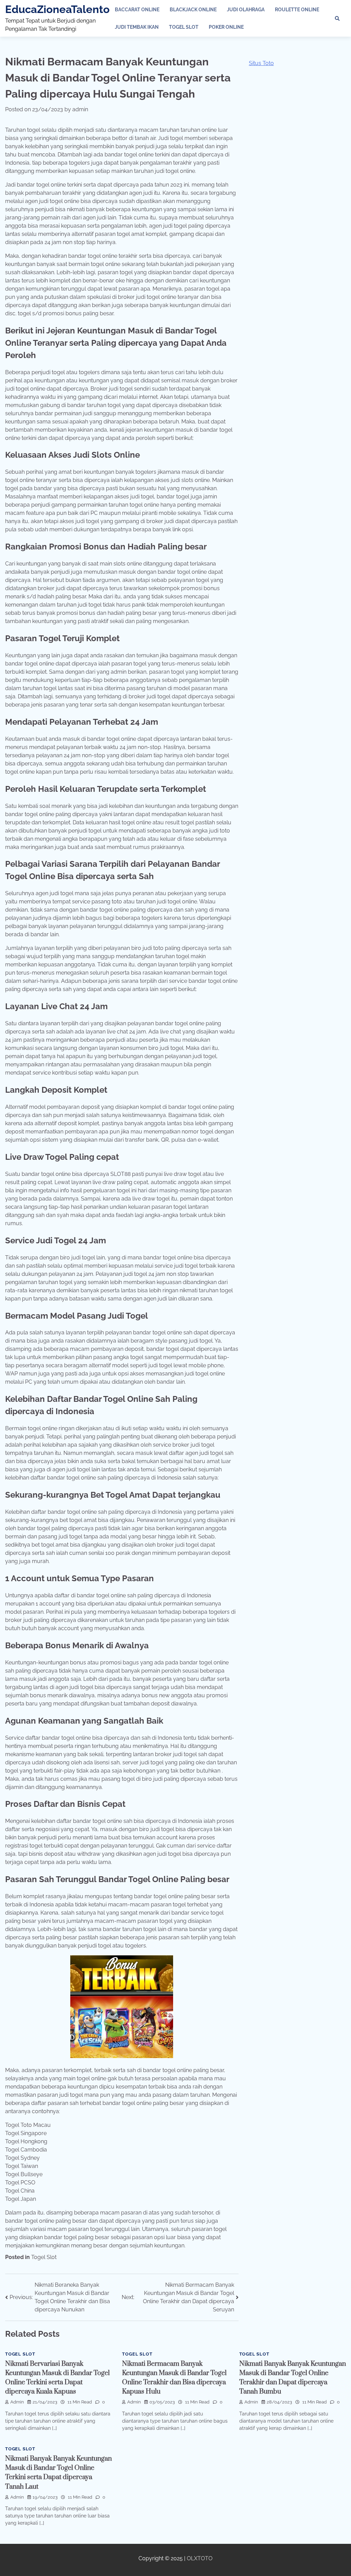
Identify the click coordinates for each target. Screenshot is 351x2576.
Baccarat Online (137, 10)
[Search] (337, 18)
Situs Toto (261, 63)
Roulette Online (297, 10)
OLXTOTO (200, 2558)
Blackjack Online (193, 10)
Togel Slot (184, 27)
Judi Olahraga (246, 10)
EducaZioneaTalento (57, 9)
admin (80, 109)
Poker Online (226, 27)
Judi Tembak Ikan (137, 27)
